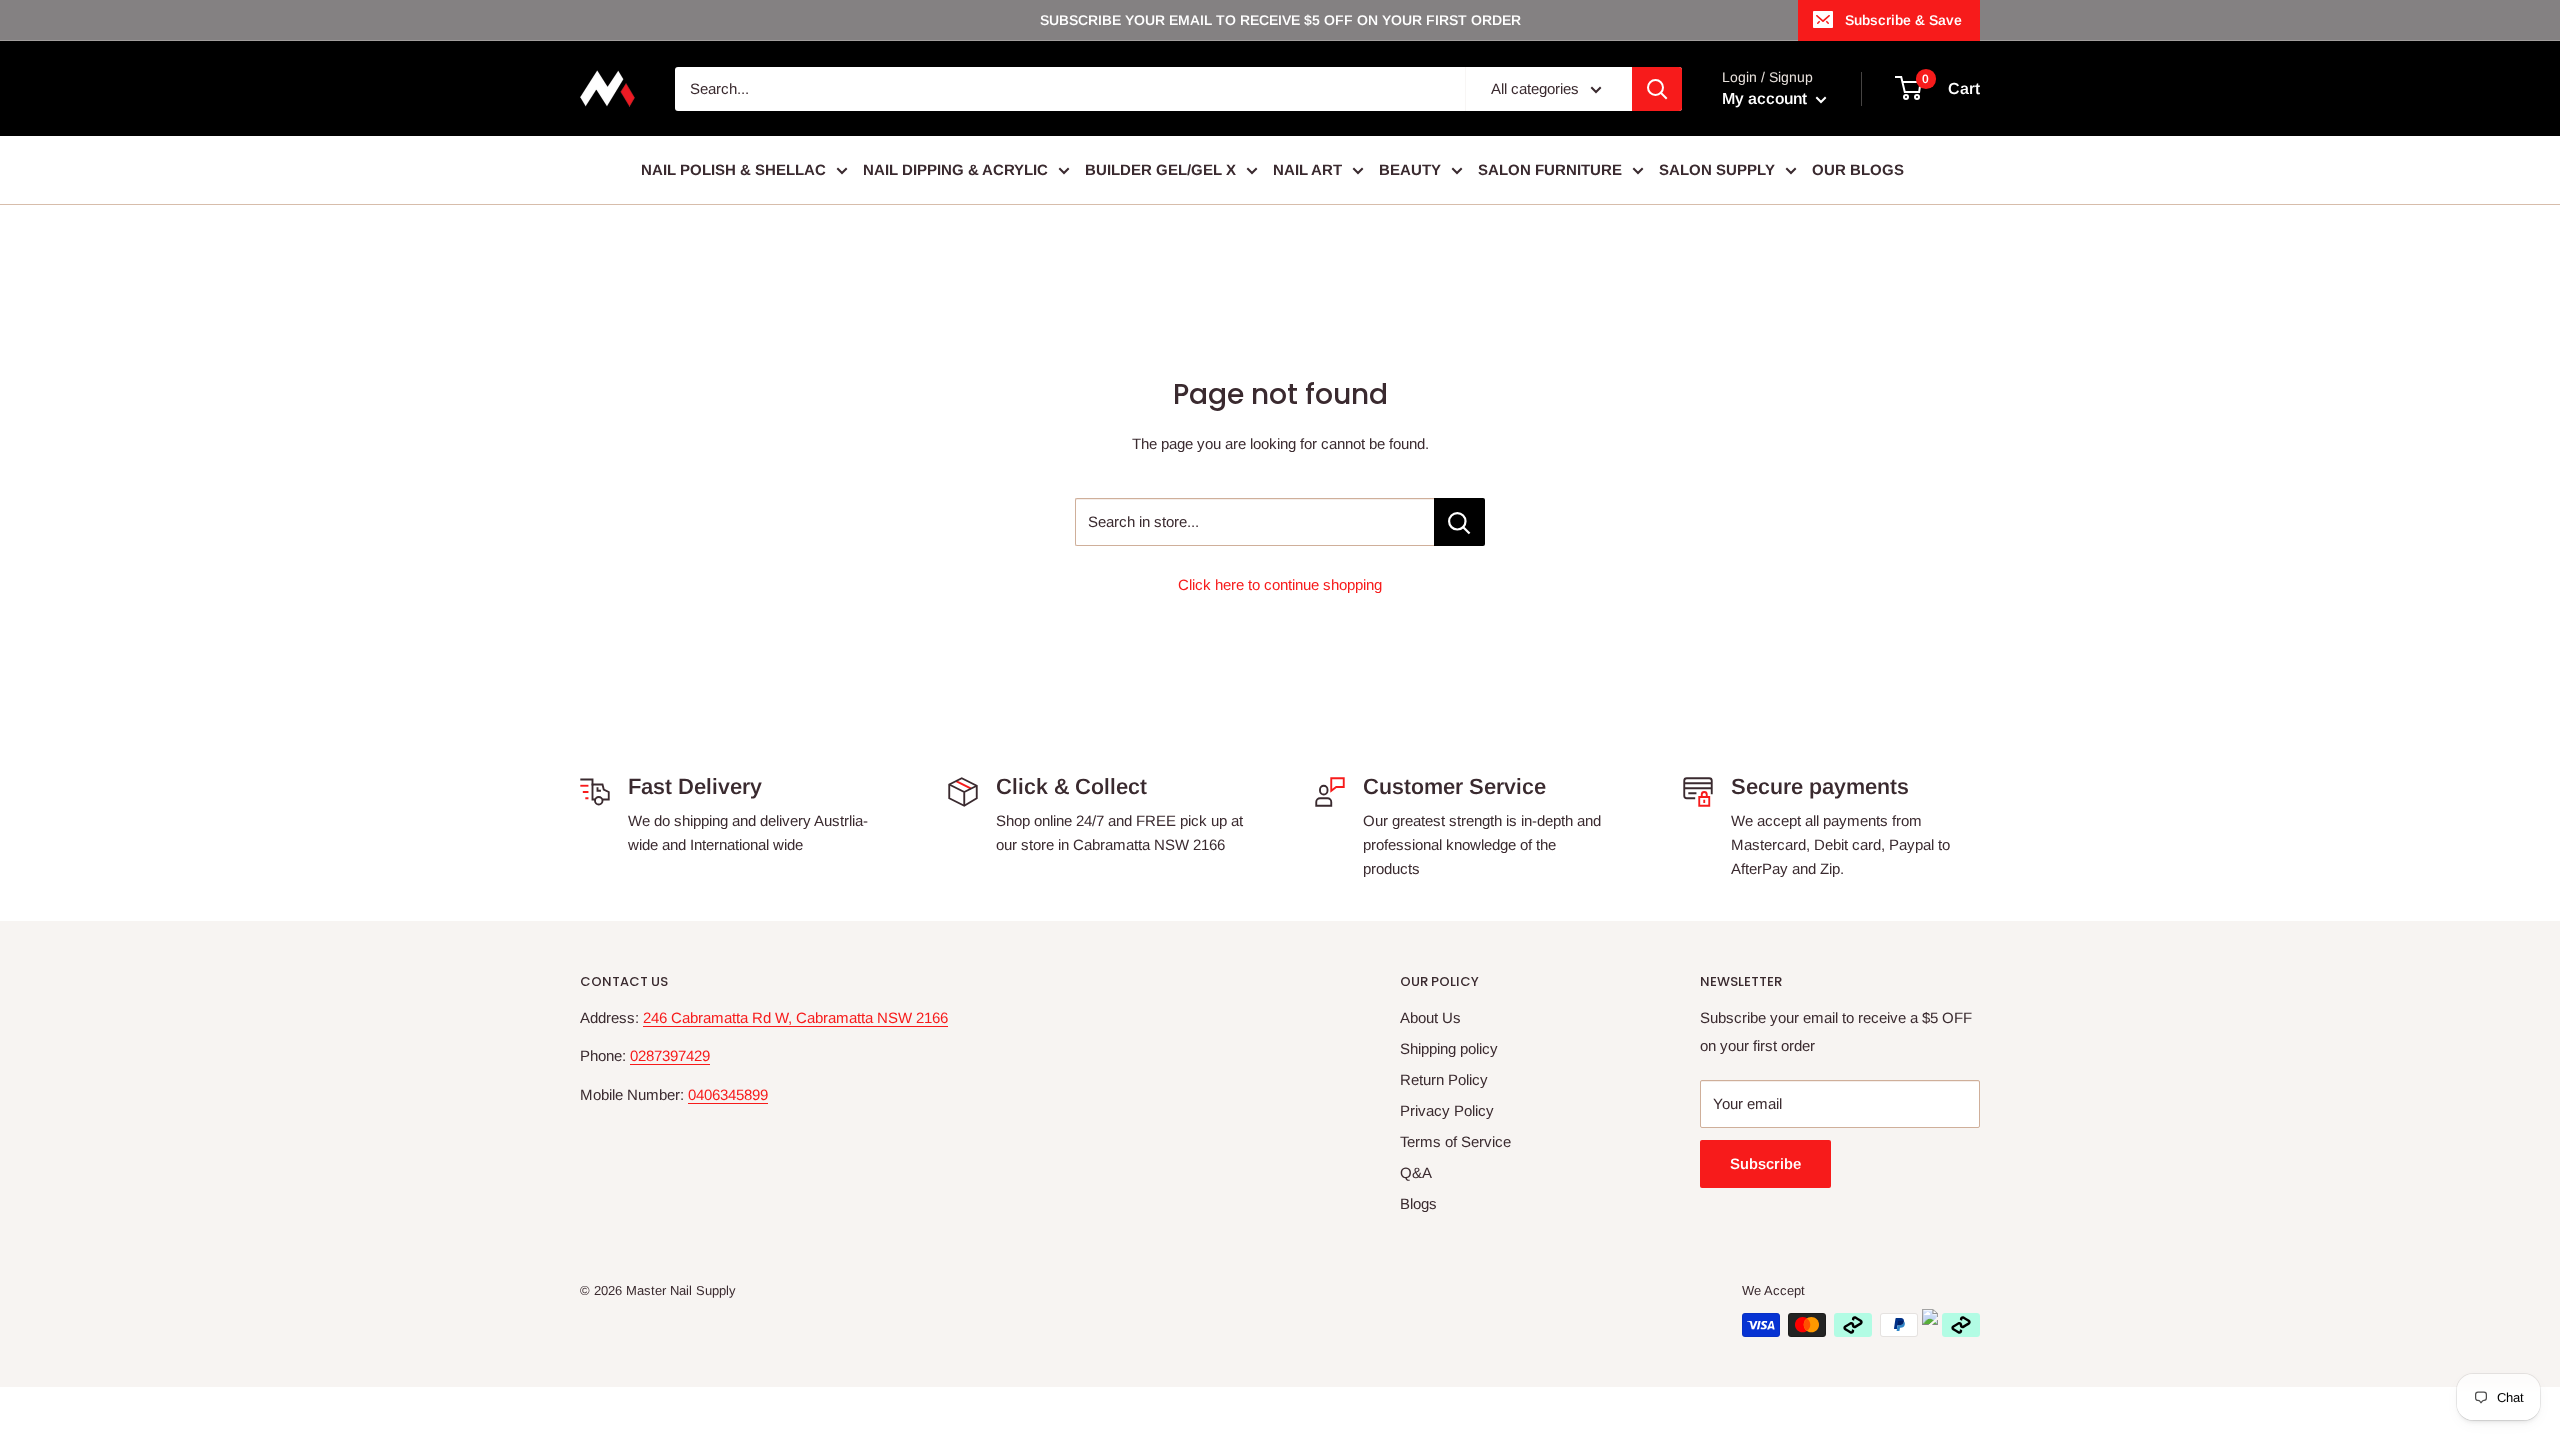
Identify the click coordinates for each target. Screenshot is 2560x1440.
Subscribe (1765, 1163)
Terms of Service (1455, 1141)
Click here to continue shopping (1280, 584)
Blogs (1418, 1203)
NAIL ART (1307, 169)
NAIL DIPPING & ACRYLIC (955, 169)
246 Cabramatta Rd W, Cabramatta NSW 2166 (795, 1017)
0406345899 (728, 1094)
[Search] (1657, 89)
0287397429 (670, 1055)
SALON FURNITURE (1550, 169)
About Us (1430, 1017)
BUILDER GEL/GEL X (1160, 169)
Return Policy (1444, 1079)
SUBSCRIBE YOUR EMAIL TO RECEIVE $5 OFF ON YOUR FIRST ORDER (1280, 20)
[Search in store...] (1459, 522)
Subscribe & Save (1903, 20)
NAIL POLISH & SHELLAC (733, 169)
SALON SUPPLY (1717, 169)
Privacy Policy (1447, 1110)
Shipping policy (1449, 1048)
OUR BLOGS (1858, 169)
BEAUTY (1410, 169)
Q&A (1416, 1172)
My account (1766, 98)
